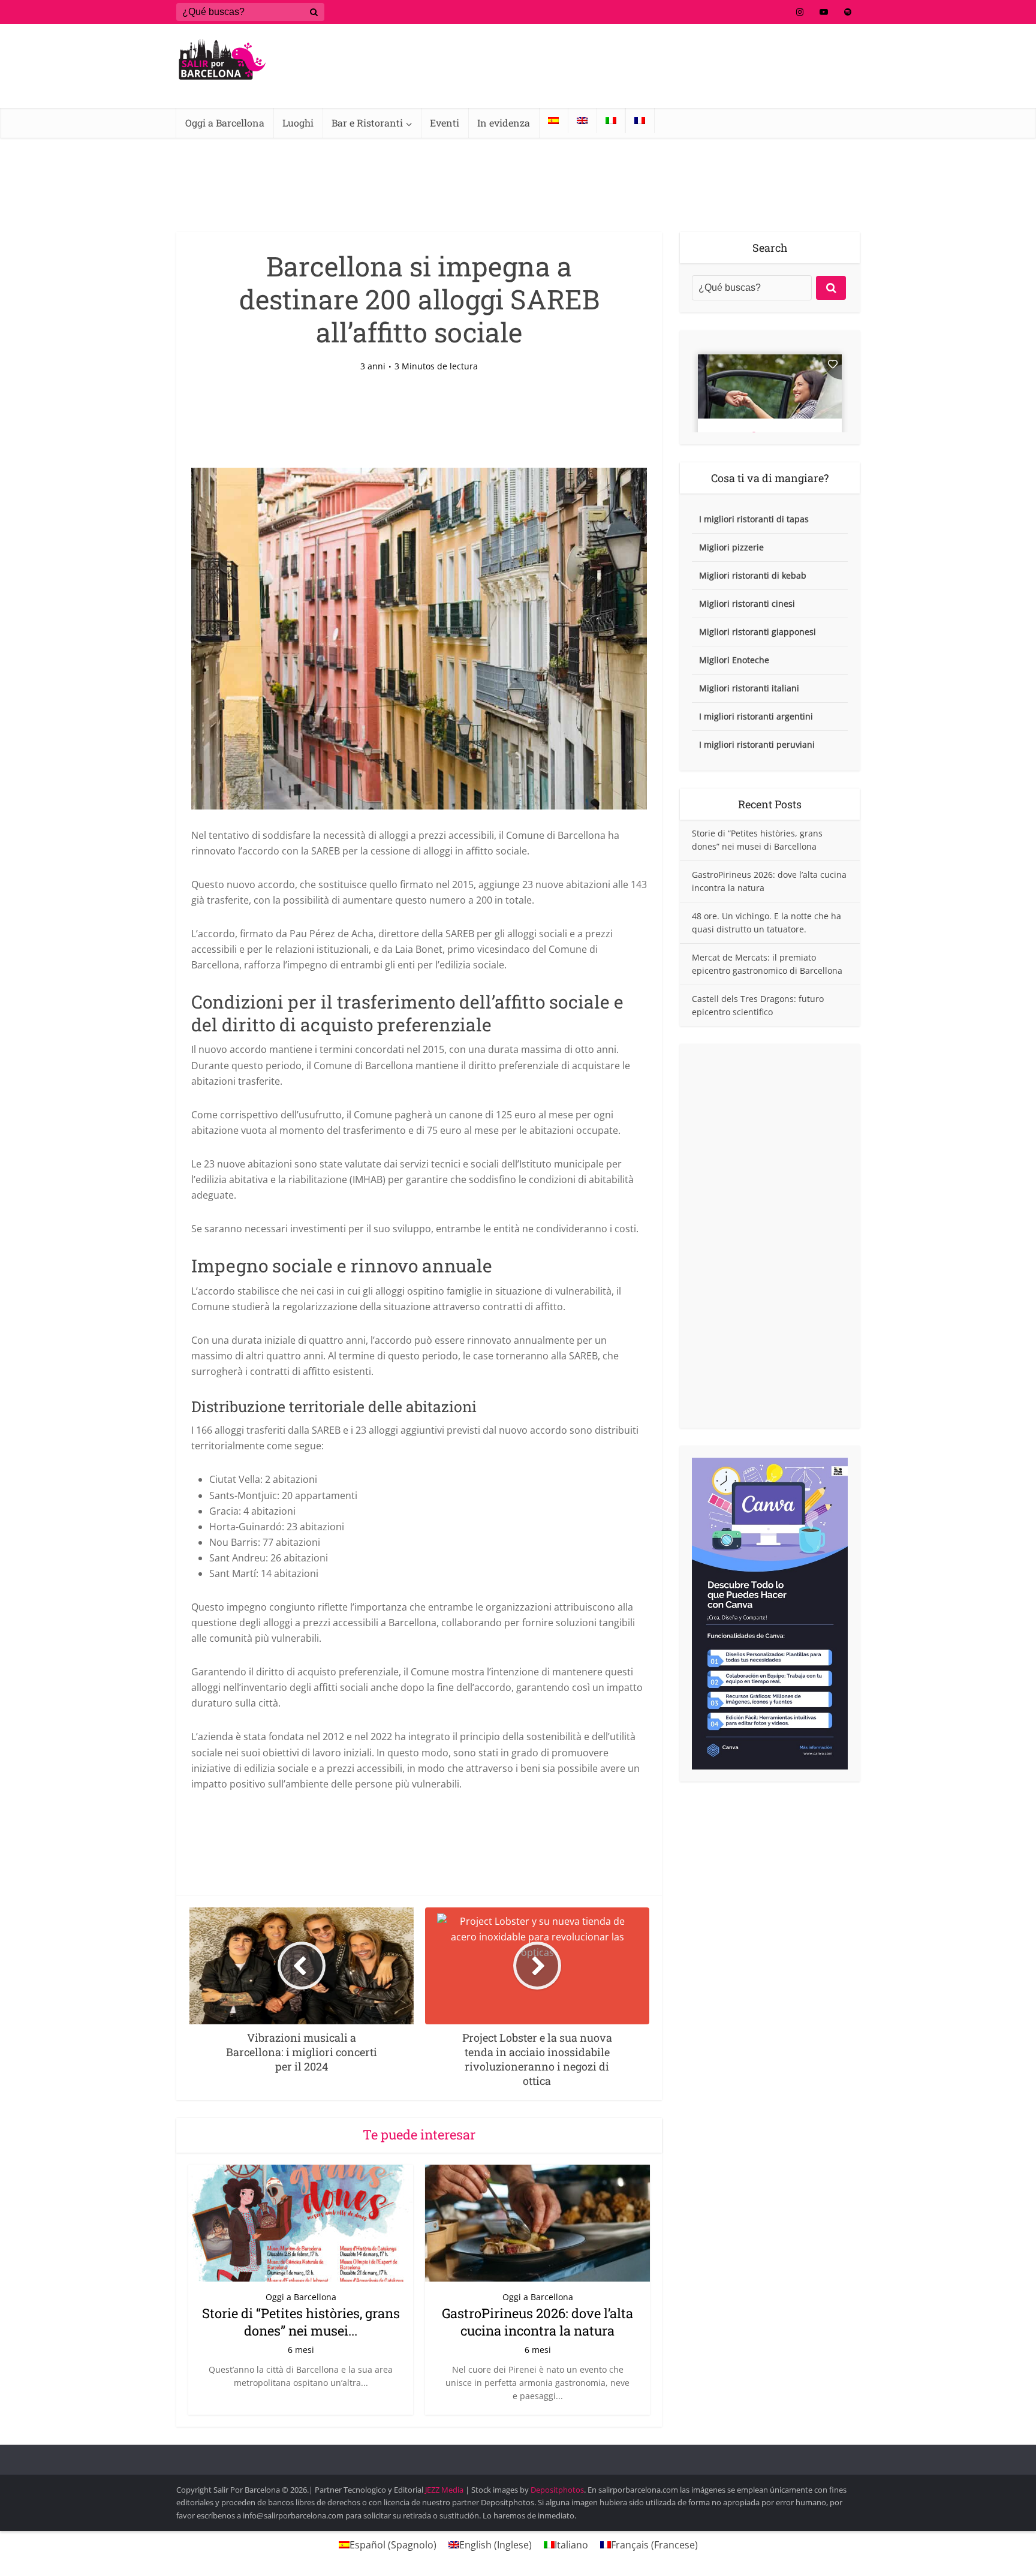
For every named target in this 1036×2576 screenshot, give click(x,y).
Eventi (445, 123)
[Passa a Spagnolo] (553, 121)
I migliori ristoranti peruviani (757, 744)
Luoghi (298, 123)
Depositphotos (557, 2490)
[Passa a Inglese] (582, 121)
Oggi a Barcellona (225, 123)
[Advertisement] (770, 1236)
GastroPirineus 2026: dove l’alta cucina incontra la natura (537, 2322)
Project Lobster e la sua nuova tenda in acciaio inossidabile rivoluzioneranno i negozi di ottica (506, 2454)
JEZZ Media (445, 2490)
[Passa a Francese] (640, 121)
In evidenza (504, 123)
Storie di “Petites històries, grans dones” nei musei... (301, 2322)
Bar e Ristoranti (367, 123)
